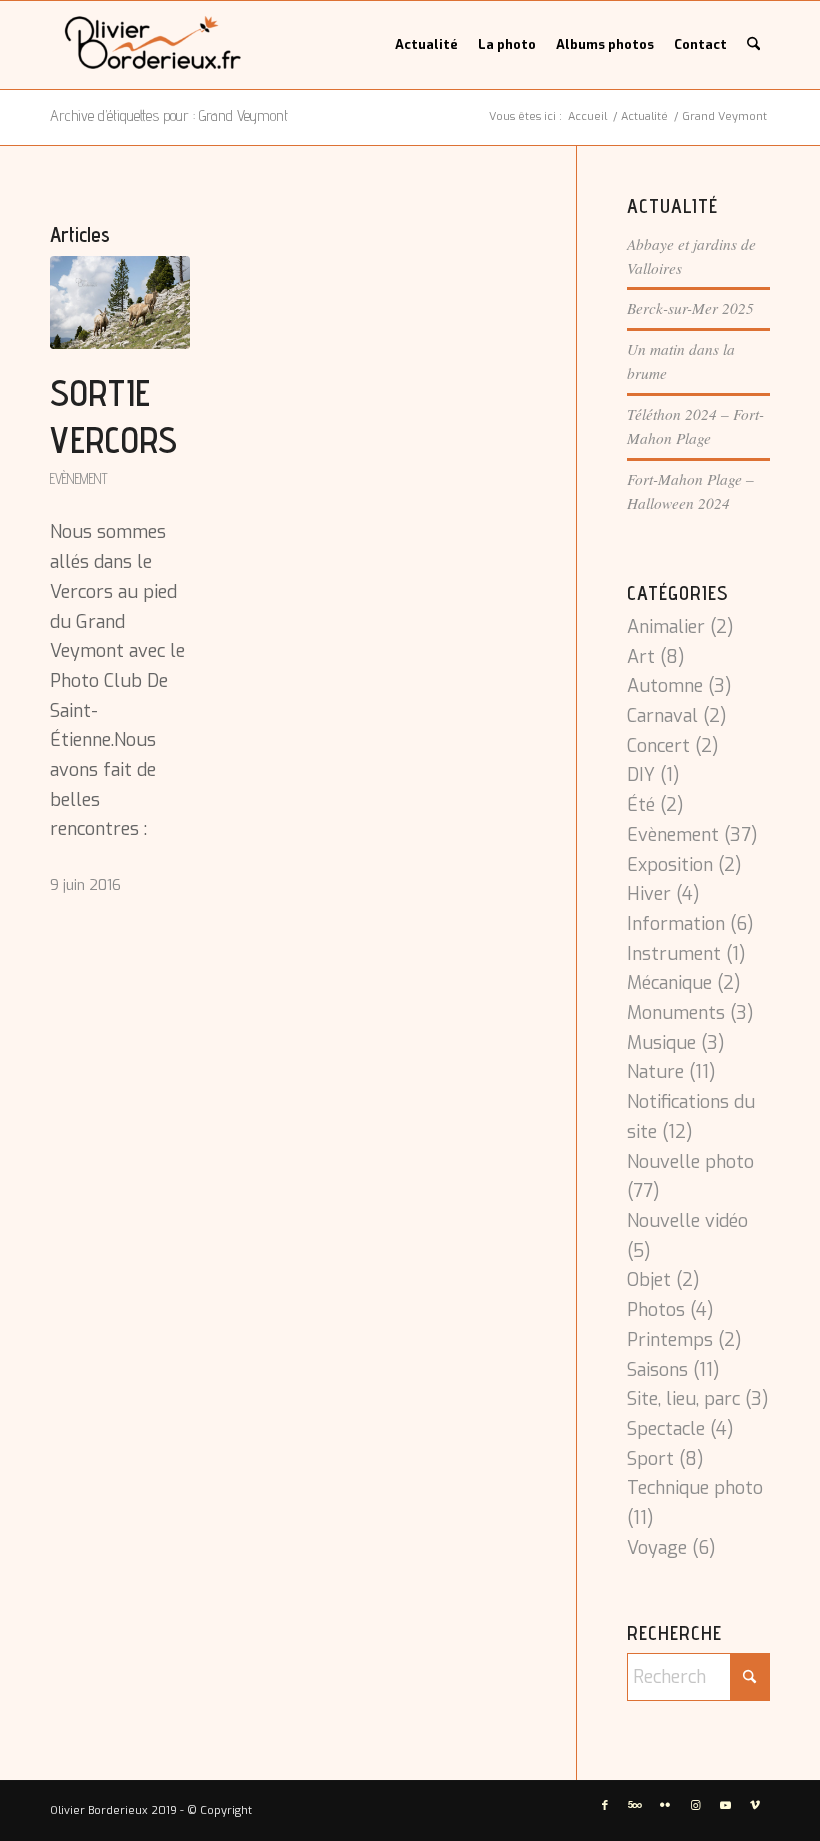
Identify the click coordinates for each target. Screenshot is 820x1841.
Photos (656, 1310)
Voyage (657, 1548)
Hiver (649, 894)
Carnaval (662, 716)
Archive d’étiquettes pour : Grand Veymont (169, 115)
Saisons (657, 1370)
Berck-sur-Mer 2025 (690, 308)
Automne (665, 686)
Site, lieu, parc (683, 1399)
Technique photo (695, 1488)
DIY (641, 775)
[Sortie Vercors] (120, 302)
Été (641, 805)
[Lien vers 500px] (635, 1806)
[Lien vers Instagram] (695, 1806)
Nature (655, 1072)
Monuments (676, 1013)
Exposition (670, 865)
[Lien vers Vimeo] (755, 1806)
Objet (649, 1280)
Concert (658, 746)
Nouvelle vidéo (687, 1221)
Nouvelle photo (690, 1162)
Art (641, 657)
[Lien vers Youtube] (725, 1806)
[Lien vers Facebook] (605, 1806)
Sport (650, 1459)
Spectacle (666, 1429)
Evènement (79, 478)
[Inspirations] (153, 45)
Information (676, 924)
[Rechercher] (753, 45)
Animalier (666, 627)
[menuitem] (426, 45)
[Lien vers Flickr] (665, 1806)
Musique (661, 1043)
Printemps (670, 1340)
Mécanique (669, 983)
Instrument (674, 954)
